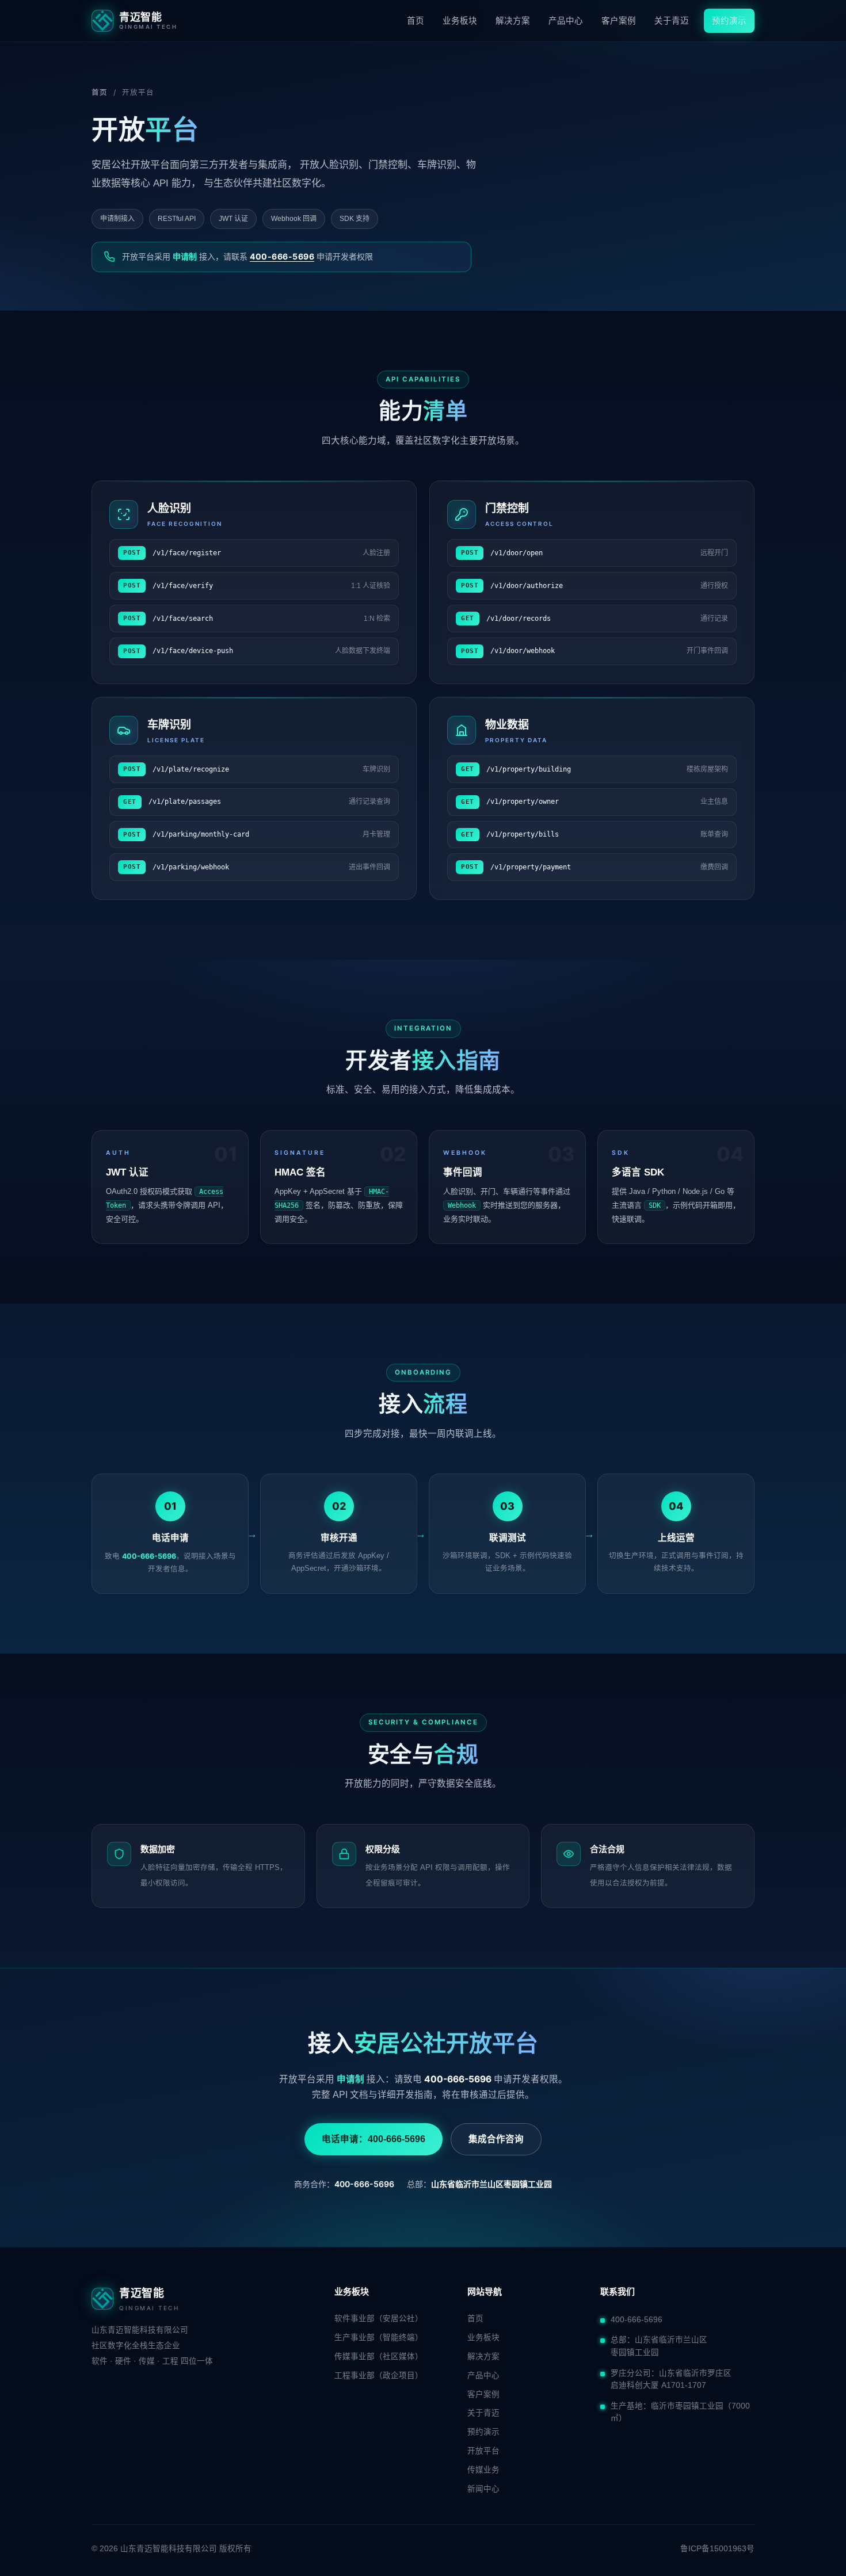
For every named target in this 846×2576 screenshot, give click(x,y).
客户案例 (619, 21)
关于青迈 (672, 21)
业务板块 (460, 21)
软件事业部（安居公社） (379, 2319)
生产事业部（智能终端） (379, 2338)
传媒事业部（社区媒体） (379, 2356)
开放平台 (483, 2451)
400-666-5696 (282, 256)
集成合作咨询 (496, 2139)
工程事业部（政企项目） (379, 2375)
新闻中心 (483, 2489)
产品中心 (566, 21)
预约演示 (729, 21)
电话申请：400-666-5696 (374, 2139)
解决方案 (513, 21)
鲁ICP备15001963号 (717, 2549)
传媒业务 (483, 2470)
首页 (416, 21)
